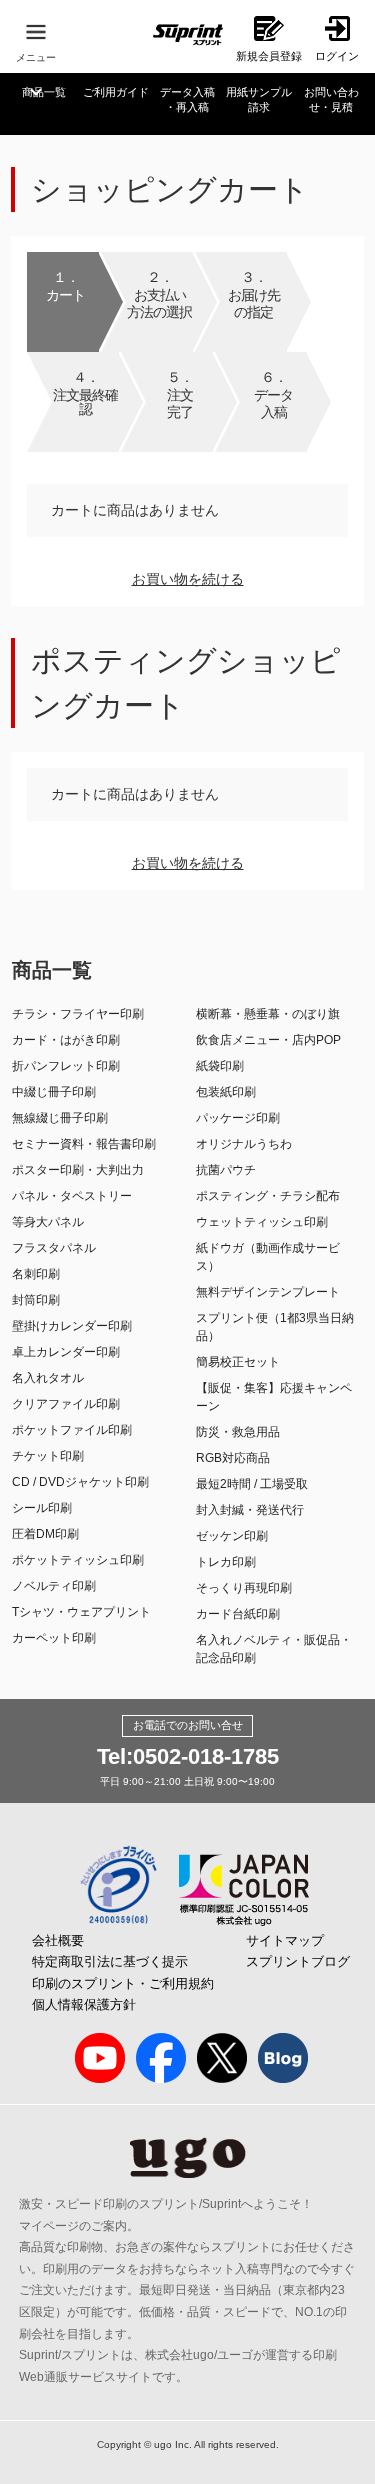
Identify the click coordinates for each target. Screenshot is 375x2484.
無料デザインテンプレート (268, 1292)
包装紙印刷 (226, 1092)
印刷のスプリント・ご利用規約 (123, 1983)
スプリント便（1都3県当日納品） (275, 1327)
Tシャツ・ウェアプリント (81, 1612)
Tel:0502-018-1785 (188, 1756)
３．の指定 (254, 294)
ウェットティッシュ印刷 (262, 1222)
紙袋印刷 (220, 1066)
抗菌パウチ (226, 1170)
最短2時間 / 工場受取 (252, 1484)
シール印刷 (42, 1508)
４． (85, 392)
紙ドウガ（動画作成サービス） (268, 1257)
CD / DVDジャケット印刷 (80, 1482)
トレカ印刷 (226, 1562)
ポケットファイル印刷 (72, 1430)
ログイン (337, 56)
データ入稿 (187, 99)
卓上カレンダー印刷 (66, 1352)
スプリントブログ (298, 1961)
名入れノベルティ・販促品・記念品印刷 (274, 1649)
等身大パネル (48, 1222)
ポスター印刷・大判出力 (78, 1170)
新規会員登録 (269, 56)
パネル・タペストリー (72, 1196)
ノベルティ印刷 (54, 1586)
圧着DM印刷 (45, 1534)
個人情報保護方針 (84, 2004)
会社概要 (58, 1940)
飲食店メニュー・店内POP (268, 1040)
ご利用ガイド (116, 92)
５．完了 (180, 394)
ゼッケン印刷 (232, 1536)
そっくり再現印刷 (244, 1588)
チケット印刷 (48, 1456)
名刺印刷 (36, 1274)
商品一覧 (44, 92)
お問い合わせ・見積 (331, 99)
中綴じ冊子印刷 (54, 1092)
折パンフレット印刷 (66, 1066)
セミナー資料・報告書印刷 (84, 1144)
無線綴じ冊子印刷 (60, 1118)
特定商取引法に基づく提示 (110, 1961)
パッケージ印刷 (238, 1118)
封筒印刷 (36, 1300)
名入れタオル (48, 1378)
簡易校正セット (238, 1362)
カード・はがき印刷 (66, 1040)
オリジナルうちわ (244, 1144)
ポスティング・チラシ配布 (268, 1196)
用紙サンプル (259, 99)
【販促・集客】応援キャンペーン (274, 1397)
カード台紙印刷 (238, 1614)
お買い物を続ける (188, 579)
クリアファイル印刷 (66, 1404)
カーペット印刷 (54, 1638)
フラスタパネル (54, 1248)
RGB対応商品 (233, 1458)
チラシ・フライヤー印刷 (78, 1014)
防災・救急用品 (238, 1432)
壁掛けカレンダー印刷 (72, 1326)
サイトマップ (285, 1940)
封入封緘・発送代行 (250, 1510)
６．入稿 (273, 394)
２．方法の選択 (159, 294)
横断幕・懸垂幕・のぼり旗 (268, 1014)
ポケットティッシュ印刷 (78, 1560)
